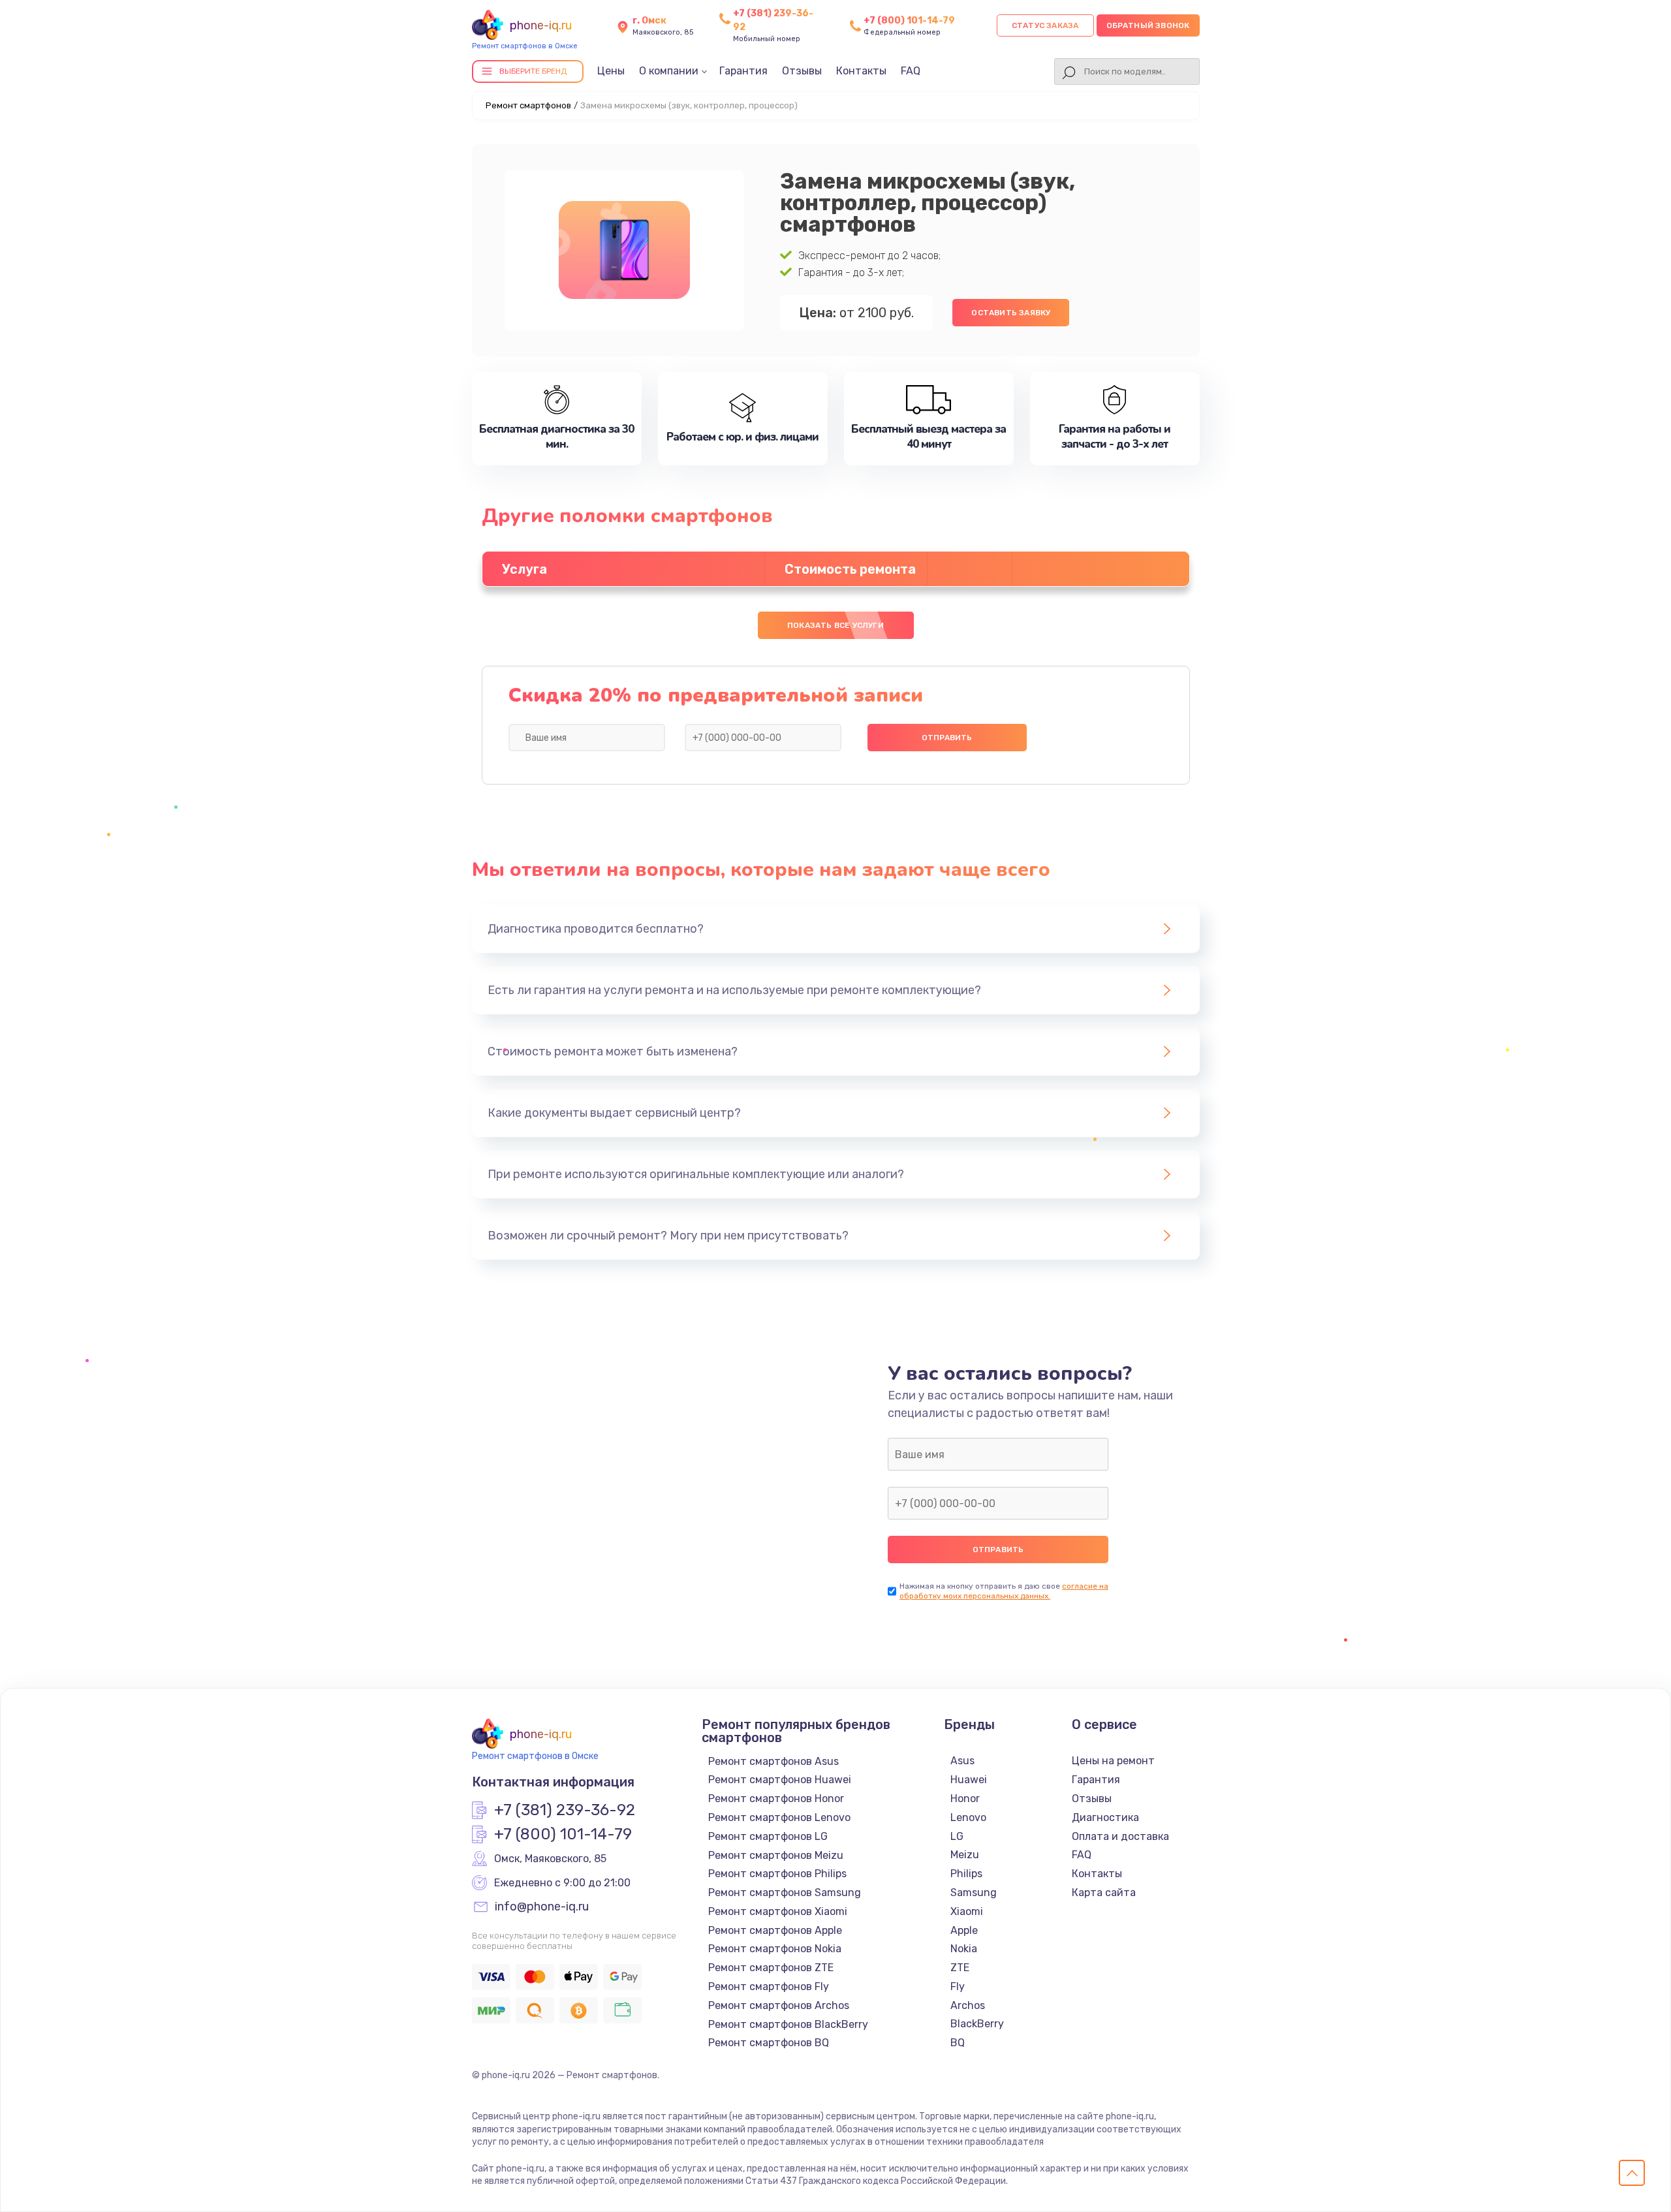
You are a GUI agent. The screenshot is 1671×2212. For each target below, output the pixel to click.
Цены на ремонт (1113, 1761)
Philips (966, 1874)
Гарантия (743, 71)
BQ (958, 2043)
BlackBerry (977, 2024)
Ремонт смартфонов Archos (779, 2005)
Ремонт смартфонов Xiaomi (778, 1911)
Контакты (861, 71)
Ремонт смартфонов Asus (773, 1761)
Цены (611, 71)
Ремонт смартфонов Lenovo (779, 1817)
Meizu (965, 1855)
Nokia (964, 1949)
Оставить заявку (1011, 313)
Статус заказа (1045, 25)
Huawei (969, 1780)
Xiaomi (967, 1911)
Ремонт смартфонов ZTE (771, 1968)
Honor (965, 1799)
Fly (958, 1986)
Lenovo (968, 1817)
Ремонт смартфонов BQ (769, 2043)
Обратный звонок (1148, 25)
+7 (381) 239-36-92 (565, 1811)
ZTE (960, 1968)
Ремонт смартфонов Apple (775, 1930)
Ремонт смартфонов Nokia (775, 1949)
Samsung (974, 1893)
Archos (968, 2005)
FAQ (911, 71)
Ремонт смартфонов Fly (769, 1986)
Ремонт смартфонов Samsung (785, 1893)
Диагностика (1105, 1817)
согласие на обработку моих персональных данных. (1004, 1591)
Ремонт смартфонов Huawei (780, 1780)
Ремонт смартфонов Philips (777, 1874)
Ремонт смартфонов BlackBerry (788, 2024)
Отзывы (802, 71)
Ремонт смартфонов (528, 105)
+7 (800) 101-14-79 (909, 21)
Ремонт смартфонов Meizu (776, 1855)
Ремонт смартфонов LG (768, 1836)
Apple (964, 1930)
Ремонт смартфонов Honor (776, 1799)
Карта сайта (1104, 1893)
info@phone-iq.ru (542, 1907)
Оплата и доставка (1120, 1836)
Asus (962, 1761)
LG (957, 1836)
